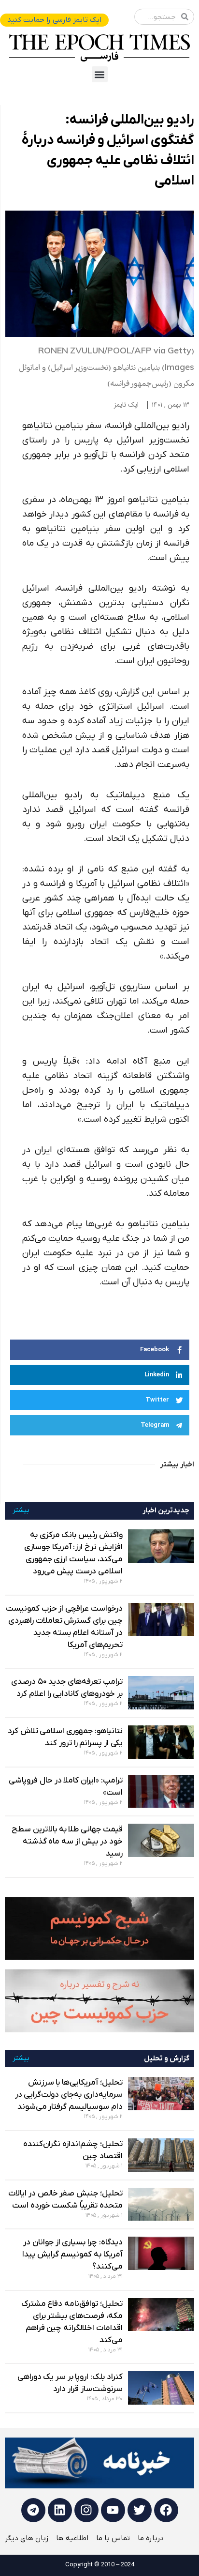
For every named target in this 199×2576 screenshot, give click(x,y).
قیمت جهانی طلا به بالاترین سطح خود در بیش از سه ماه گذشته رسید (67, 1842)
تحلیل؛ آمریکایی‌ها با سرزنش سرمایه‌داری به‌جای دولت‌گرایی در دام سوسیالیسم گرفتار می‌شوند (69, 2095)
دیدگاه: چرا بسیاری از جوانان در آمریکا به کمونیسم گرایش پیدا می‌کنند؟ (72, 2255)
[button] (100, 74)
